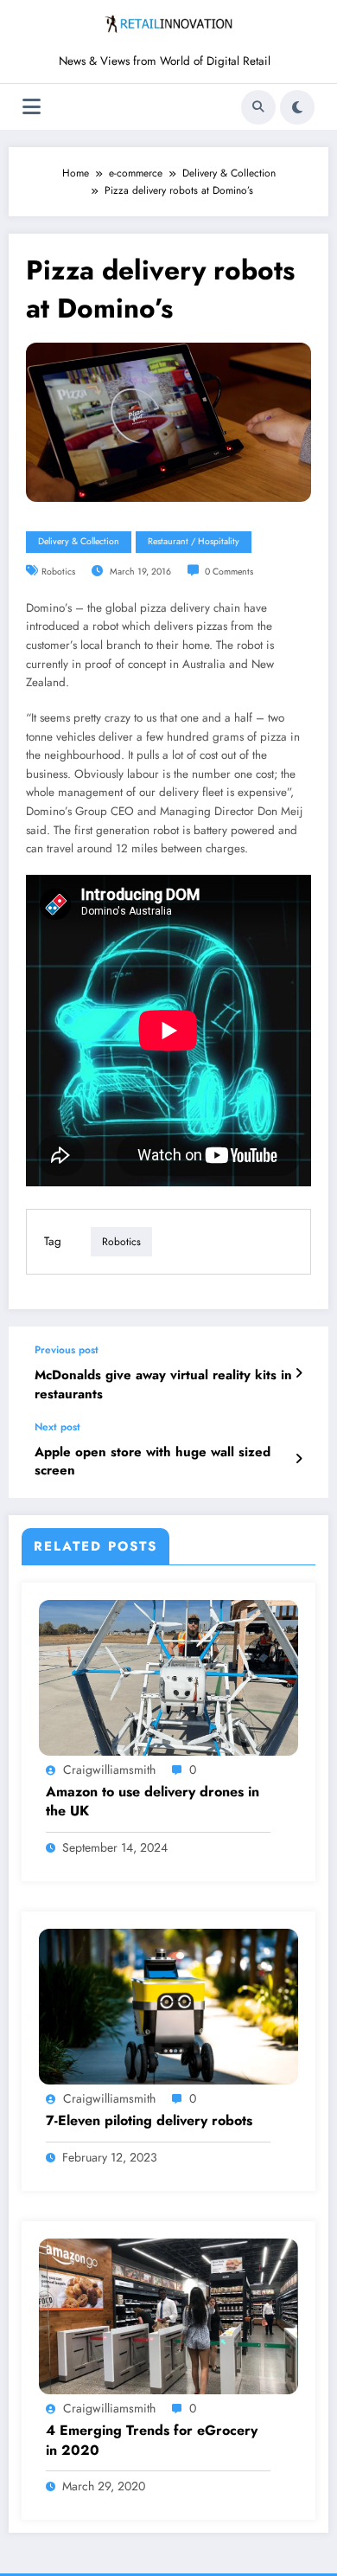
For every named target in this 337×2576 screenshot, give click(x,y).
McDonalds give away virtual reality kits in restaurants (163, 1384)
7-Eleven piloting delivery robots (149, 2121)
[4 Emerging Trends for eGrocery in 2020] (168, 2316)
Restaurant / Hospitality (194, 541)
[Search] (258, 107)
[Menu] (32, 107)
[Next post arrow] (299, 1459)
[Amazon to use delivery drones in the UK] (168, 1676)
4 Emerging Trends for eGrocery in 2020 (152, 2440)
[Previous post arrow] (299, 1373)
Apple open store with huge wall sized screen (153, 1461)
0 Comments (229, 572)
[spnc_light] (297, 107)
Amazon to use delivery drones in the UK (153, 1802)
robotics (58, 572)
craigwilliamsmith (109, 1770)
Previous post (67, 1350)
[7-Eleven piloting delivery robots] (168, 2006)
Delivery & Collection (79, 541)
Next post (57, 1427)
